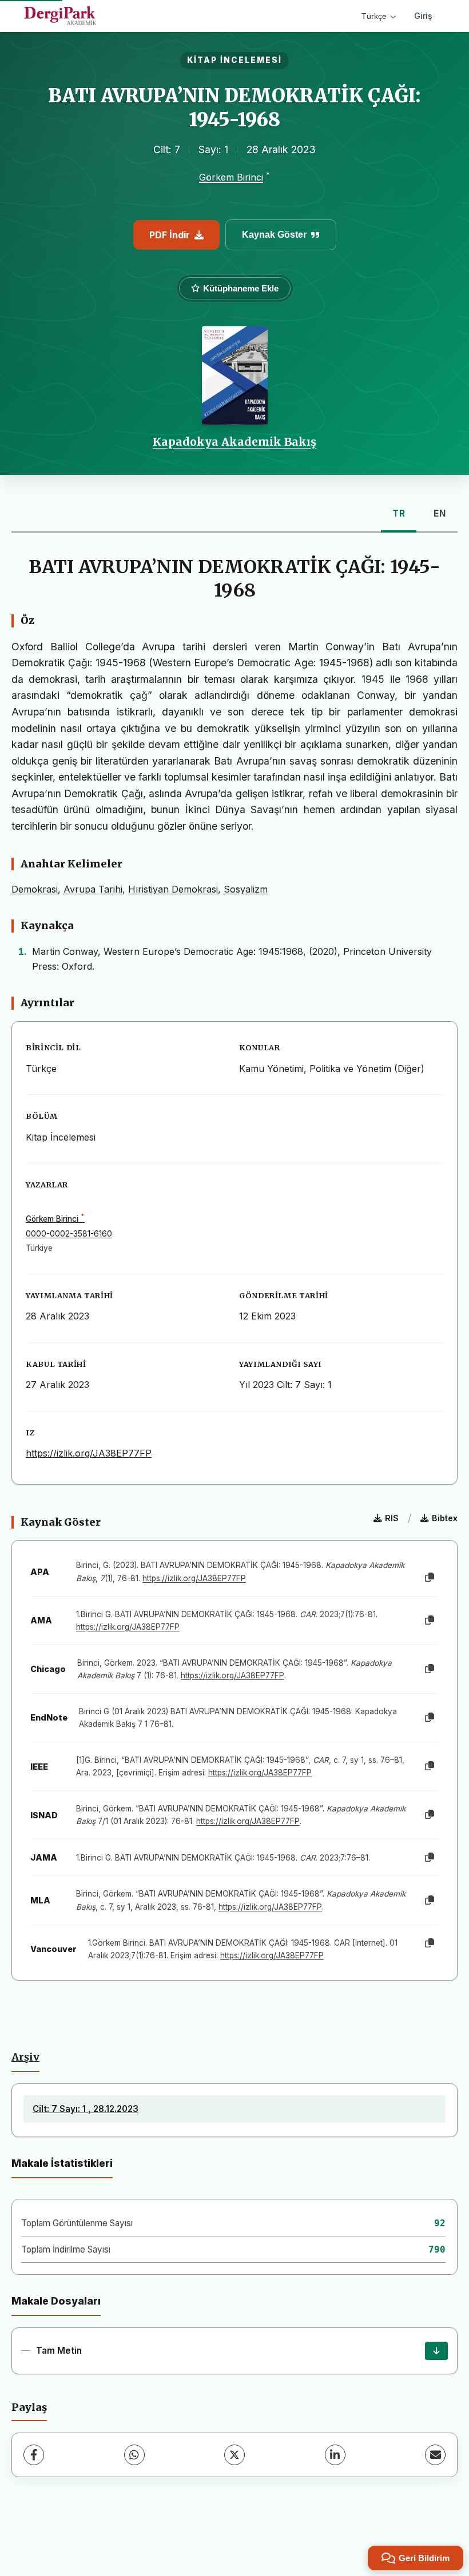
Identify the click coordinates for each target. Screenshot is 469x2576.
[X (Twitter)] (234, 2455)
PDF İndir (170, 235)
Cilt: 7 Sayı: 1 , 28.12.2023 (86, 2109)
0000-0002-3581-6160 (69, 1234)
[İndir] (436, 2351)
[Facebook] (34, 2455)
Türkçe (374, 16)
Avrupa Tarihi (93, 889)
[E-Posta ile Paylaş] (435, 2455)
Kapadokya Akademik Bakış (234, 442)
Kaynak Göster (274, 235)
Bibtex (445, 1518)
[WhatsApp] (134, 2455)
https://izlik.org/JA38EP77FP (89, 1453)
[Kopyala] (430, 1578)
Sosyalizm (246, 889)
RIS (392, 1518)
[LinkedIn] (335, 2455)
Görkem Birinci (231, 177)
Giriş (423, 16)
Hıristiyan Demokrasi (173, 889)
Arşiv (25, 2057)
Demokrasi (35, 889)
